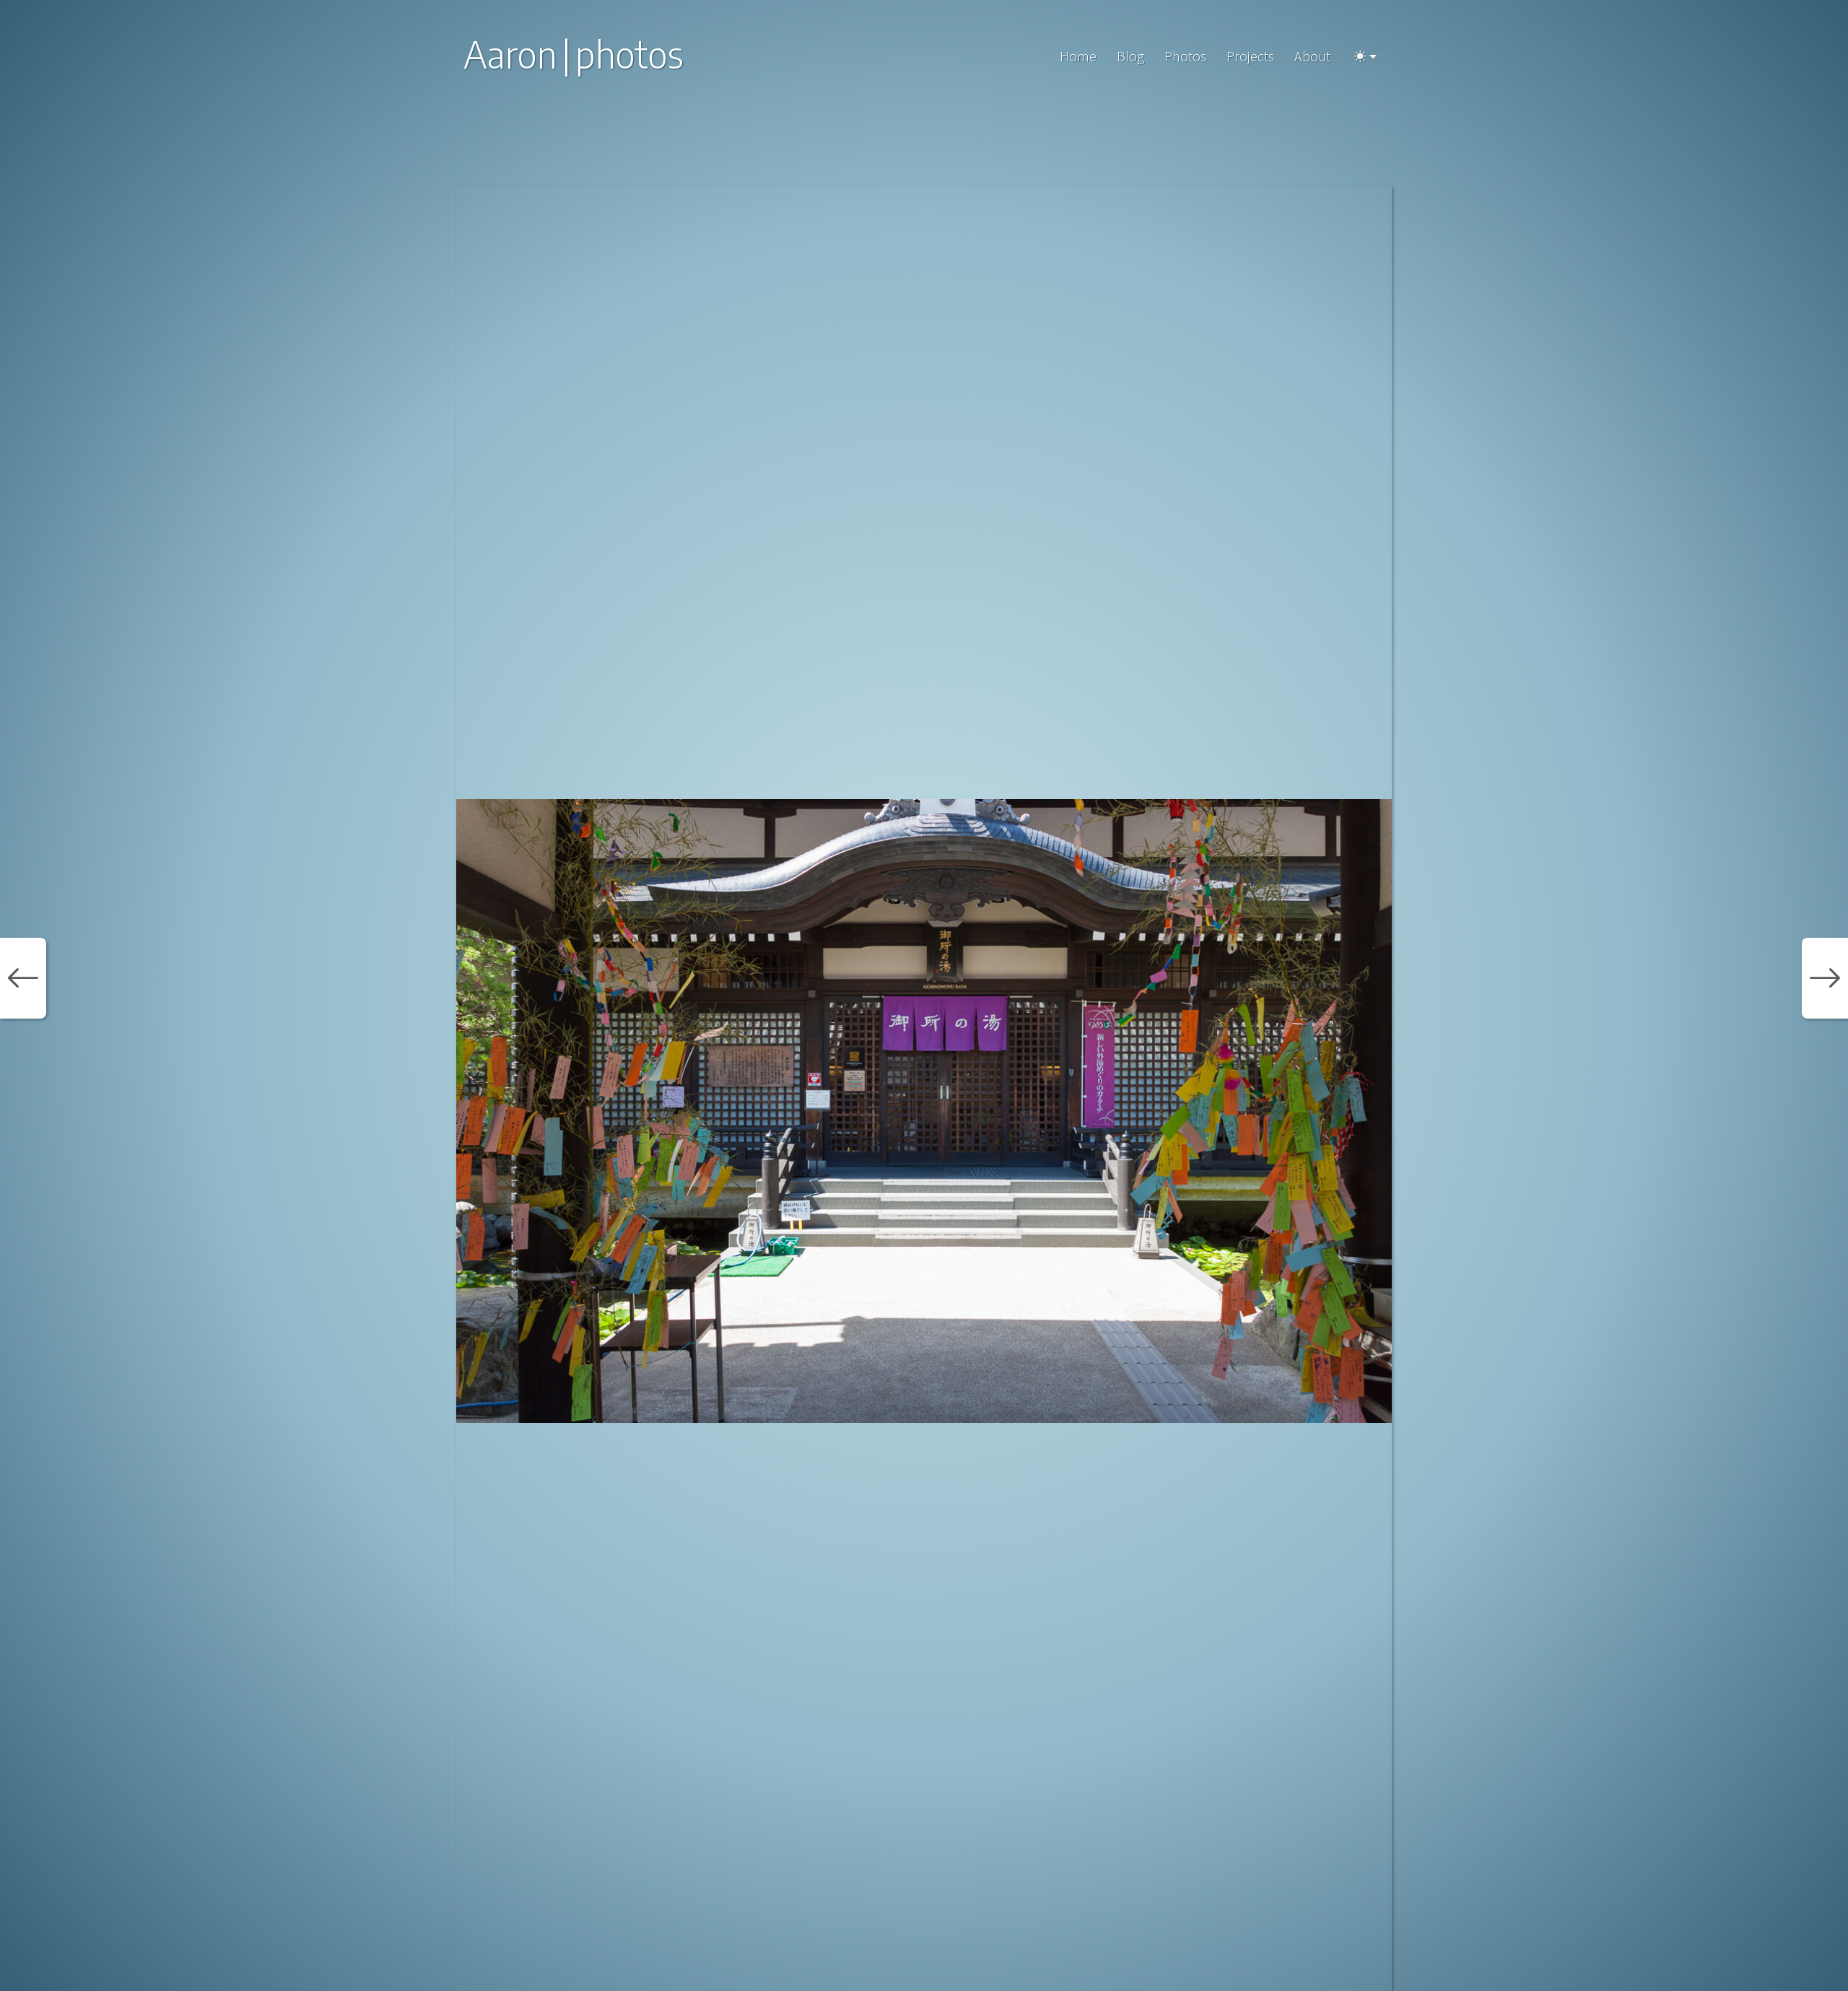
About (1312, 56)
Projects (1250, 56)
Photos (1185, 56)
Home (1078, 56)
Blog (1130, 56)
